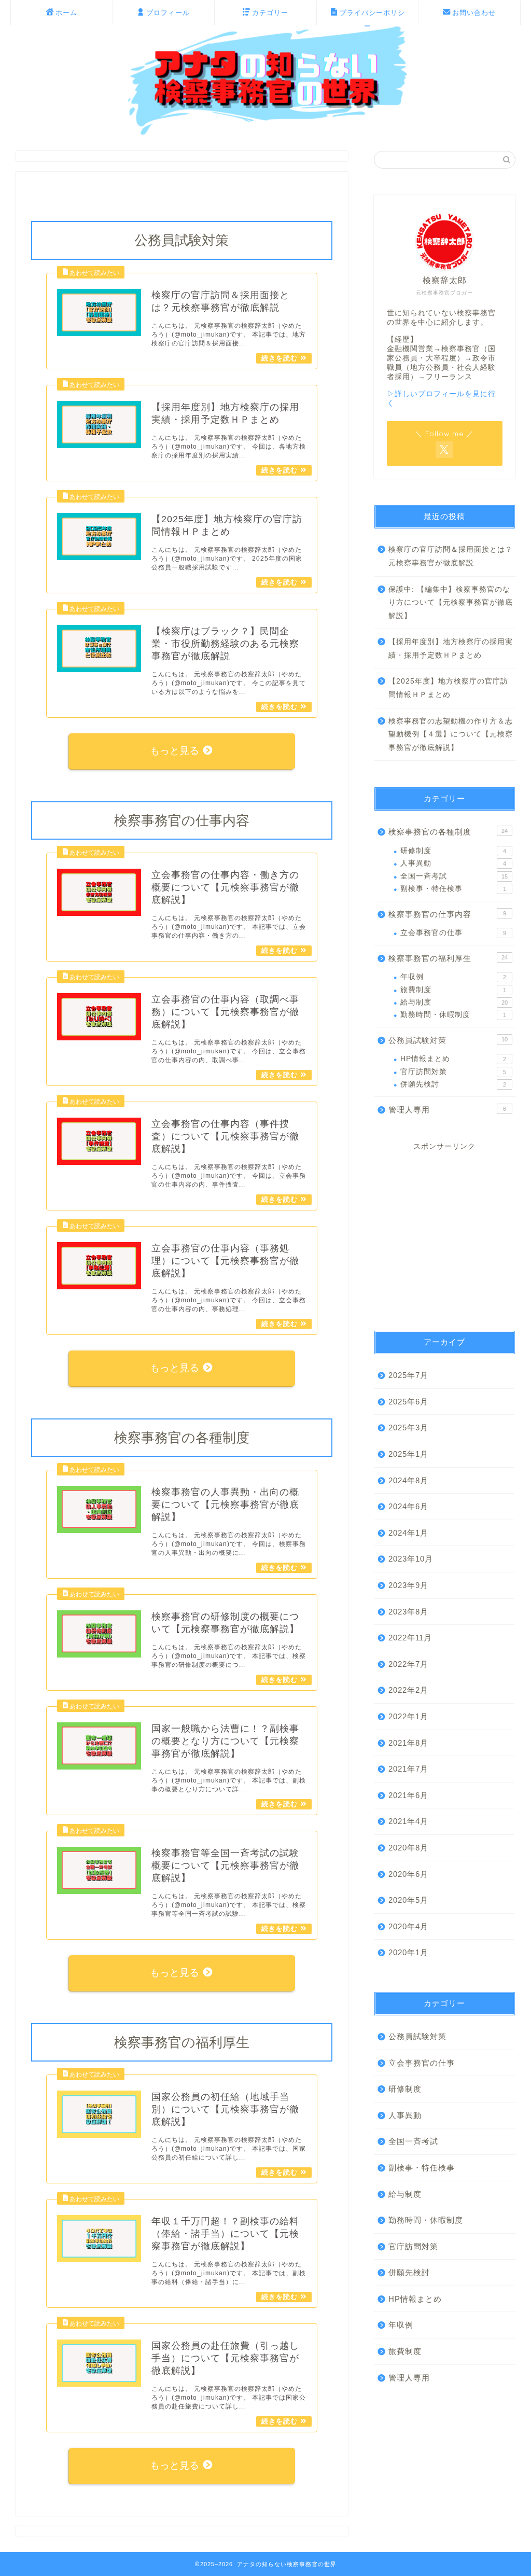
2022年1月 (408, 1716)
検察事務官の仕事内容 (447, 914)
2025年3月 (408, 1428)
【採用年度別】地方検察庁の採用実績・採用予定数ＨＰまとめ (451, 649)
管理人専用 (447, 1110)
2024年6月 (408, 1506)
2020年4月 (408, 1926)
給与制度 (454, 1002)
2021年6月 (408, 1795)
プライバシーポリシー (372, 17)
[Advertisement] (445, 1232)
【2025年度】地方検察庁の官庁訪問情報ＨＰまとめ (448, 688)
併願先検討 (453, 1084)
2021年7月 (408, 1769)
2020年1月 (408, 1952)
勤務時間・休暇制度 (453, 1015)
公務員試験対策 (448, 1040)
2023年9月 (408, 1585)
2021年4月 (408, 1821)
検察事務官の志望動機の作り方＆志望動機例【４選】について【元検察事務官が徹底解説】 (451, 734)
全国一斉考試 (454, 876)
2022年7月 (408, 1664)
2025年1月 (408, 1454)
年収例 (453, 977)
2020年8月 (408, 1848)
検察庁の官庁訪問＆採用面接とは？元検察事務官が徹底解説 (451, 556)
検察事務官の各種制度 (448, 832)
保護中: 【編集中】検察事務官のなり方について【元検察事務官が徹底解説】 (451, 603)
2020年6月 (408, 1874)
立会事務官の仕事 (453, 933)
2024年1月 (408, 1533)
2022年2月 (408, 1690)
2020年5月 (408, 1900)
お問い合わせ (474, 12)
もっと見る (175, 751)
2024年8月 (408, 1480)
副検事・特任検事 (453, 889)
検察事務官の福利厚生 (448, 958)
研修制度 (453, 851)
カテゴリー (270, 12)
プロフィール (168, 12)
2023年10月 (411, 1559)
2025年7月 (408, 1375)
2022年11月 (410, 1638)
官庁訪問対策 (453, 1072)
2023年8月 (408, 1612)
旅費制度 (453, 990)
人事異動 (453, 863)
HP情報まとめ (453, 1059)
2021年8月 (408, 1743)
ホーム (66, 12)
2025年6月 (408, 1402)
